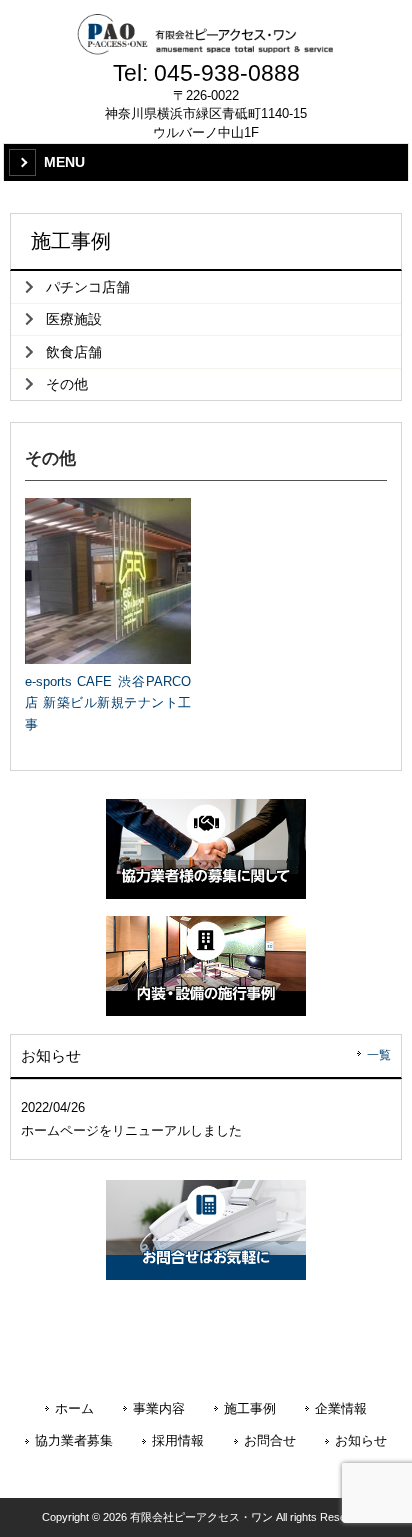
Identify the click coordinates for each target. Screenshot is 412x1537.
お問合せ (270, 1441)
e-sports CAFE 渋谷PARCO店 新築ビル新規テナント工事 (108, 703)
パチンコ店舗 (88, 287)
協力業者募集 (74, 1441)
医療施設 (74, 319)
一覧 (379, 1055)
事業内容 (159, 1409)
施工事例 (250, 1409)
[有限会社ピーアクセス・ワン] (206, 34)
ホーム (74, 1409)
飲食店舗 (74, 352)
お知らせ (361, 1441)
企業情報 (341, 1409)
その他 (67, 384)
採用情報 (178, 1441)
